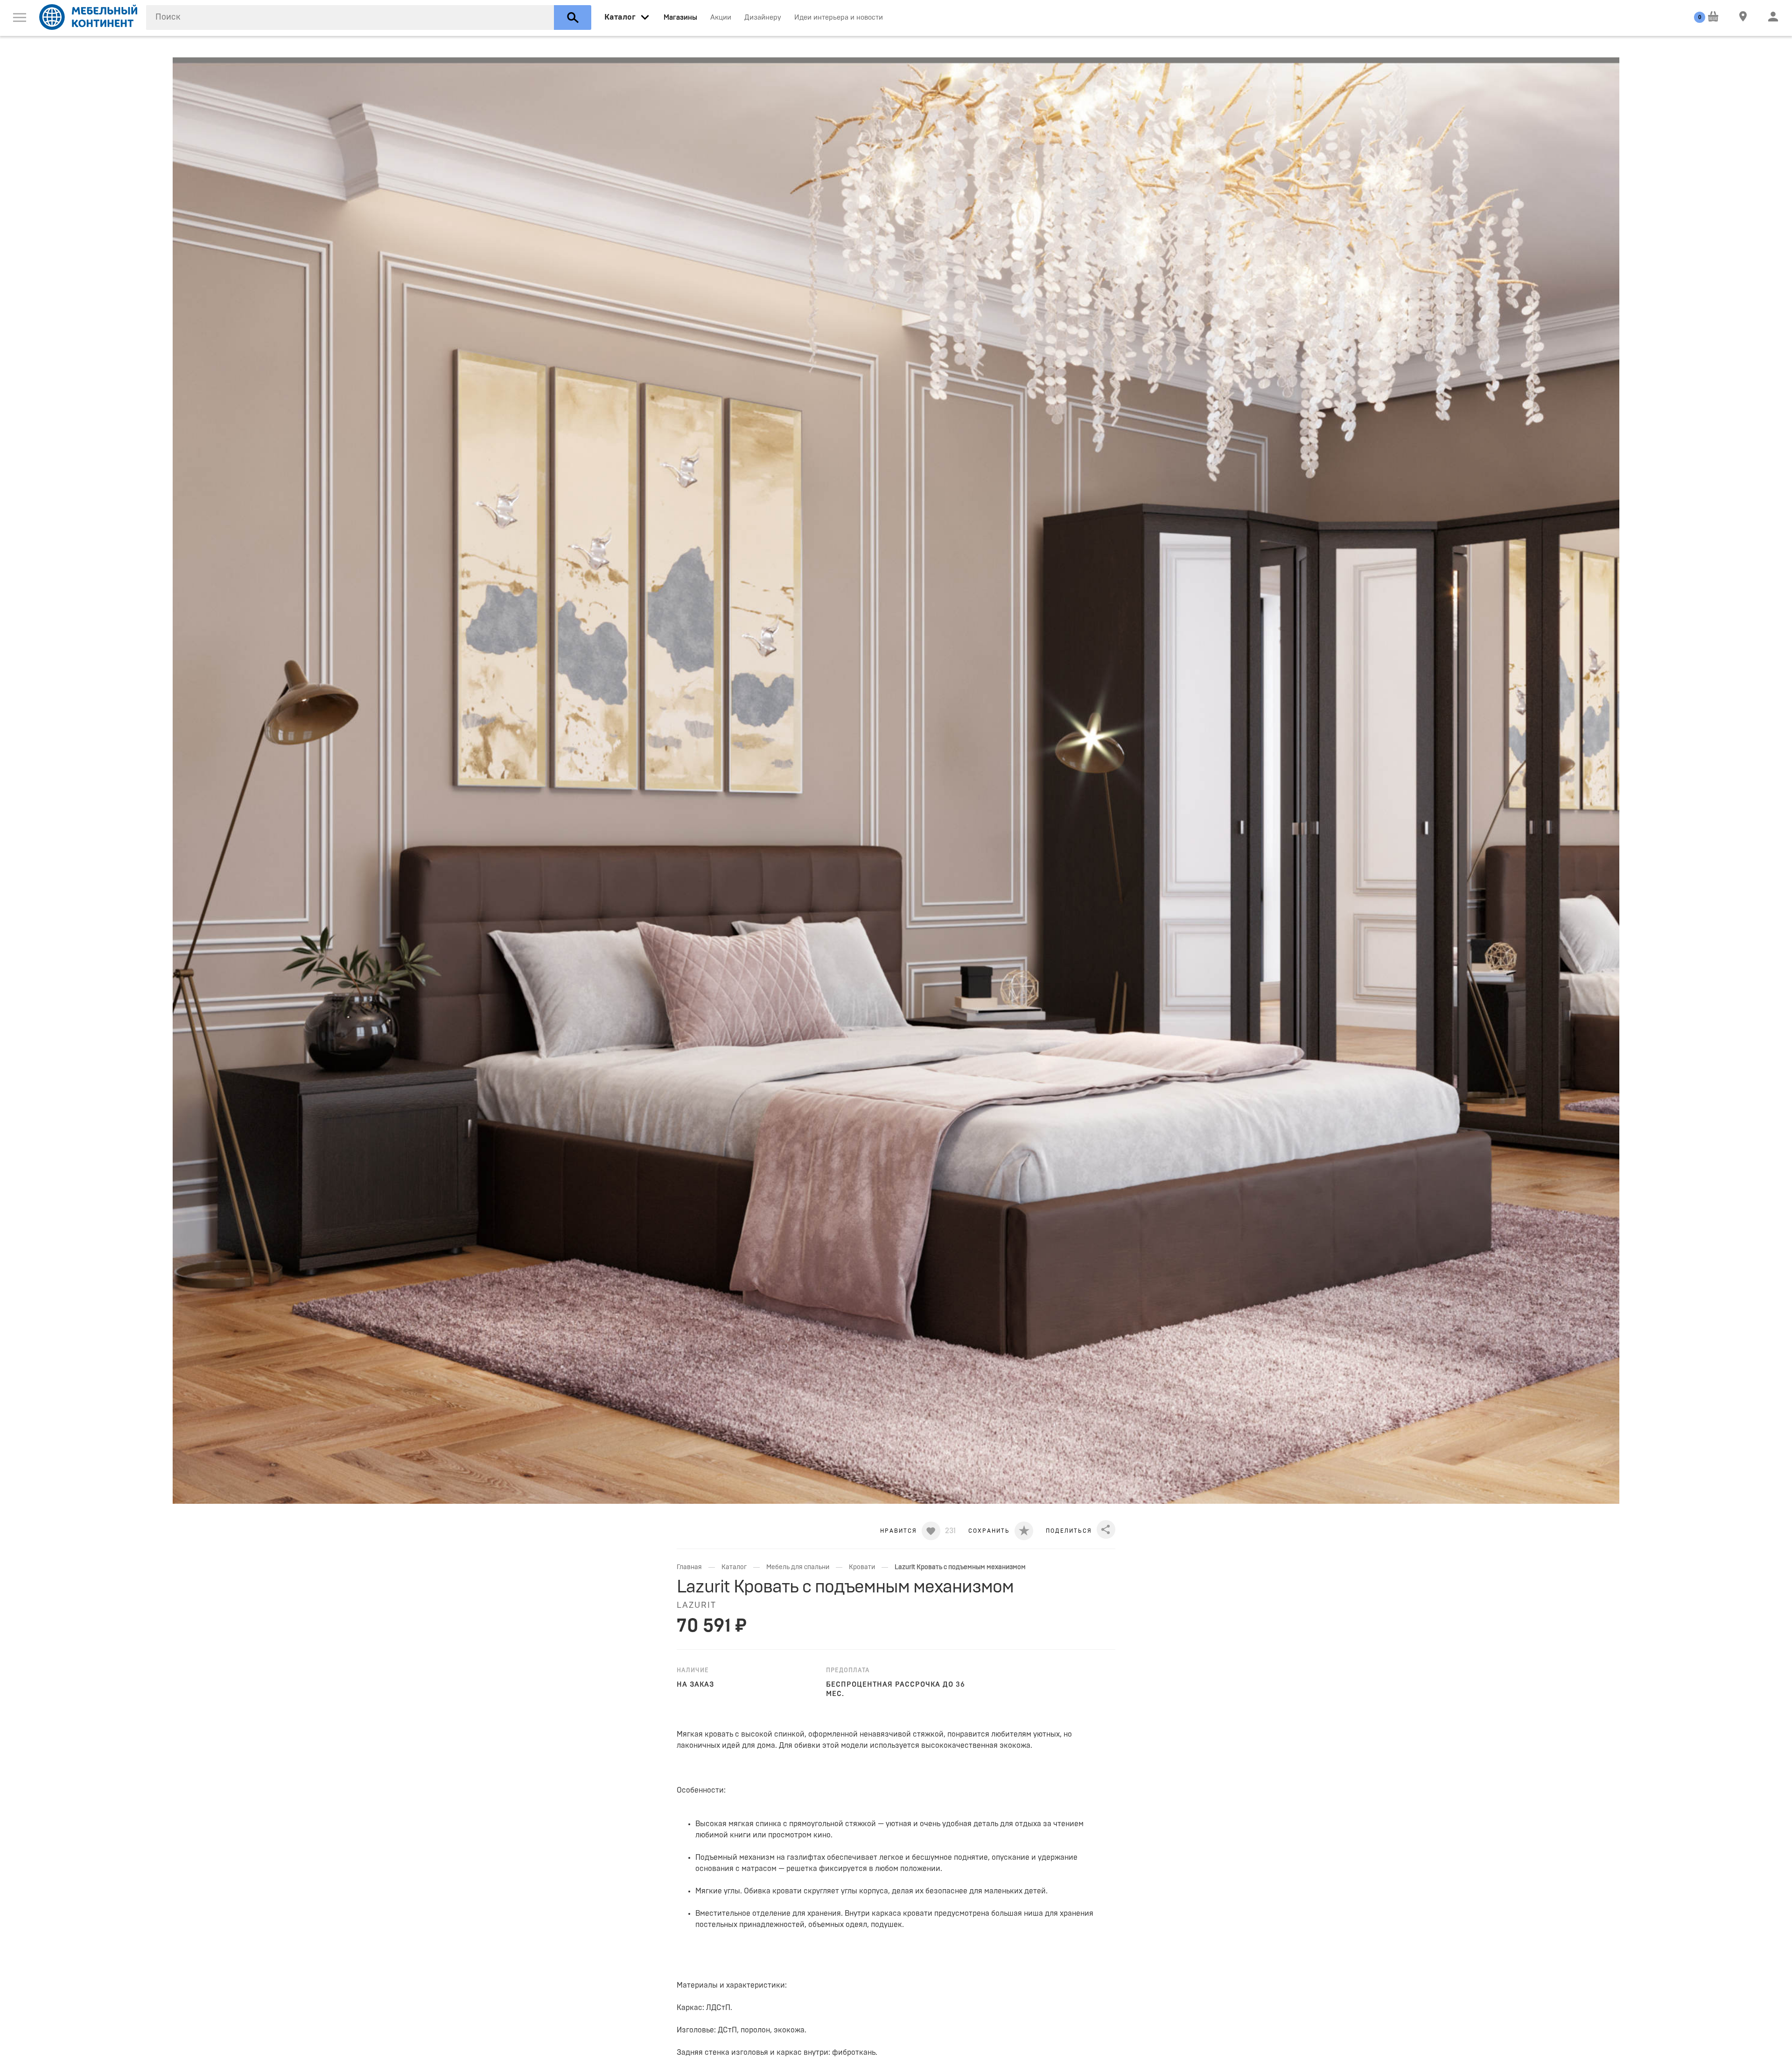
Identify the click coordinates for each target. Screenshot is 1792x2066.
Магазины (680, 17)
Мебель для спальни (798, 1567)
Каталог (734, 1567)
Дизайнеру (763, 17)
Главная (689, 1567)
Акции (721, 17)
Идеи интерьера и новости (839, 17)
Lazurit (696, 1605)
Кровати (862, 1567)
